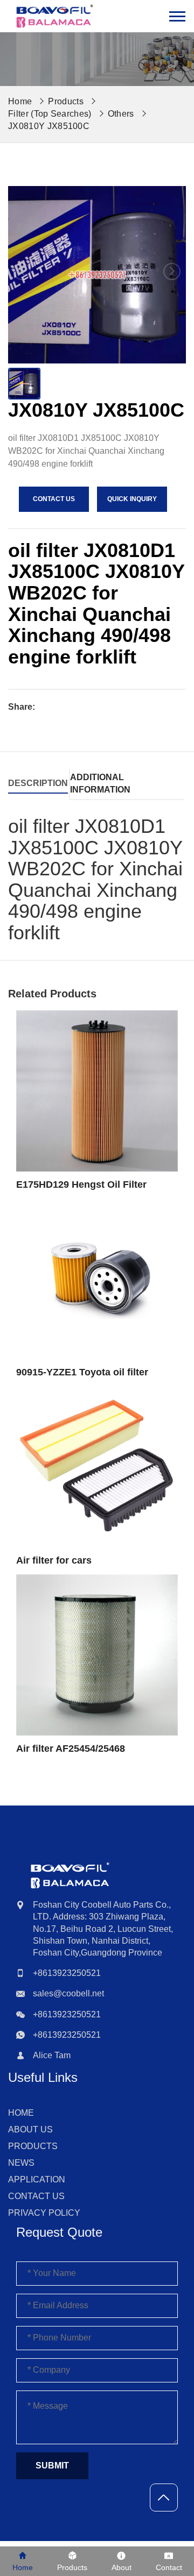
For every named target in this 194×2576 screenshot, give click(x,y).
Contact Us (36, 2196)
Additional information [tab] (100, 783)
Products (66, 101)
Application (37, 2179)
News (21, 2163)
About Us (30, 2129)
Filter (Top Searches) (50, 114)
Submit (52, 2466)
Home (21, 2113)
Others (121, 114)
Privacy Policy (44, 2213)
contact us (54, 499)
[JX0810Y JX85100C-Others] (55, 16)
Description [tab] (38, 783)
